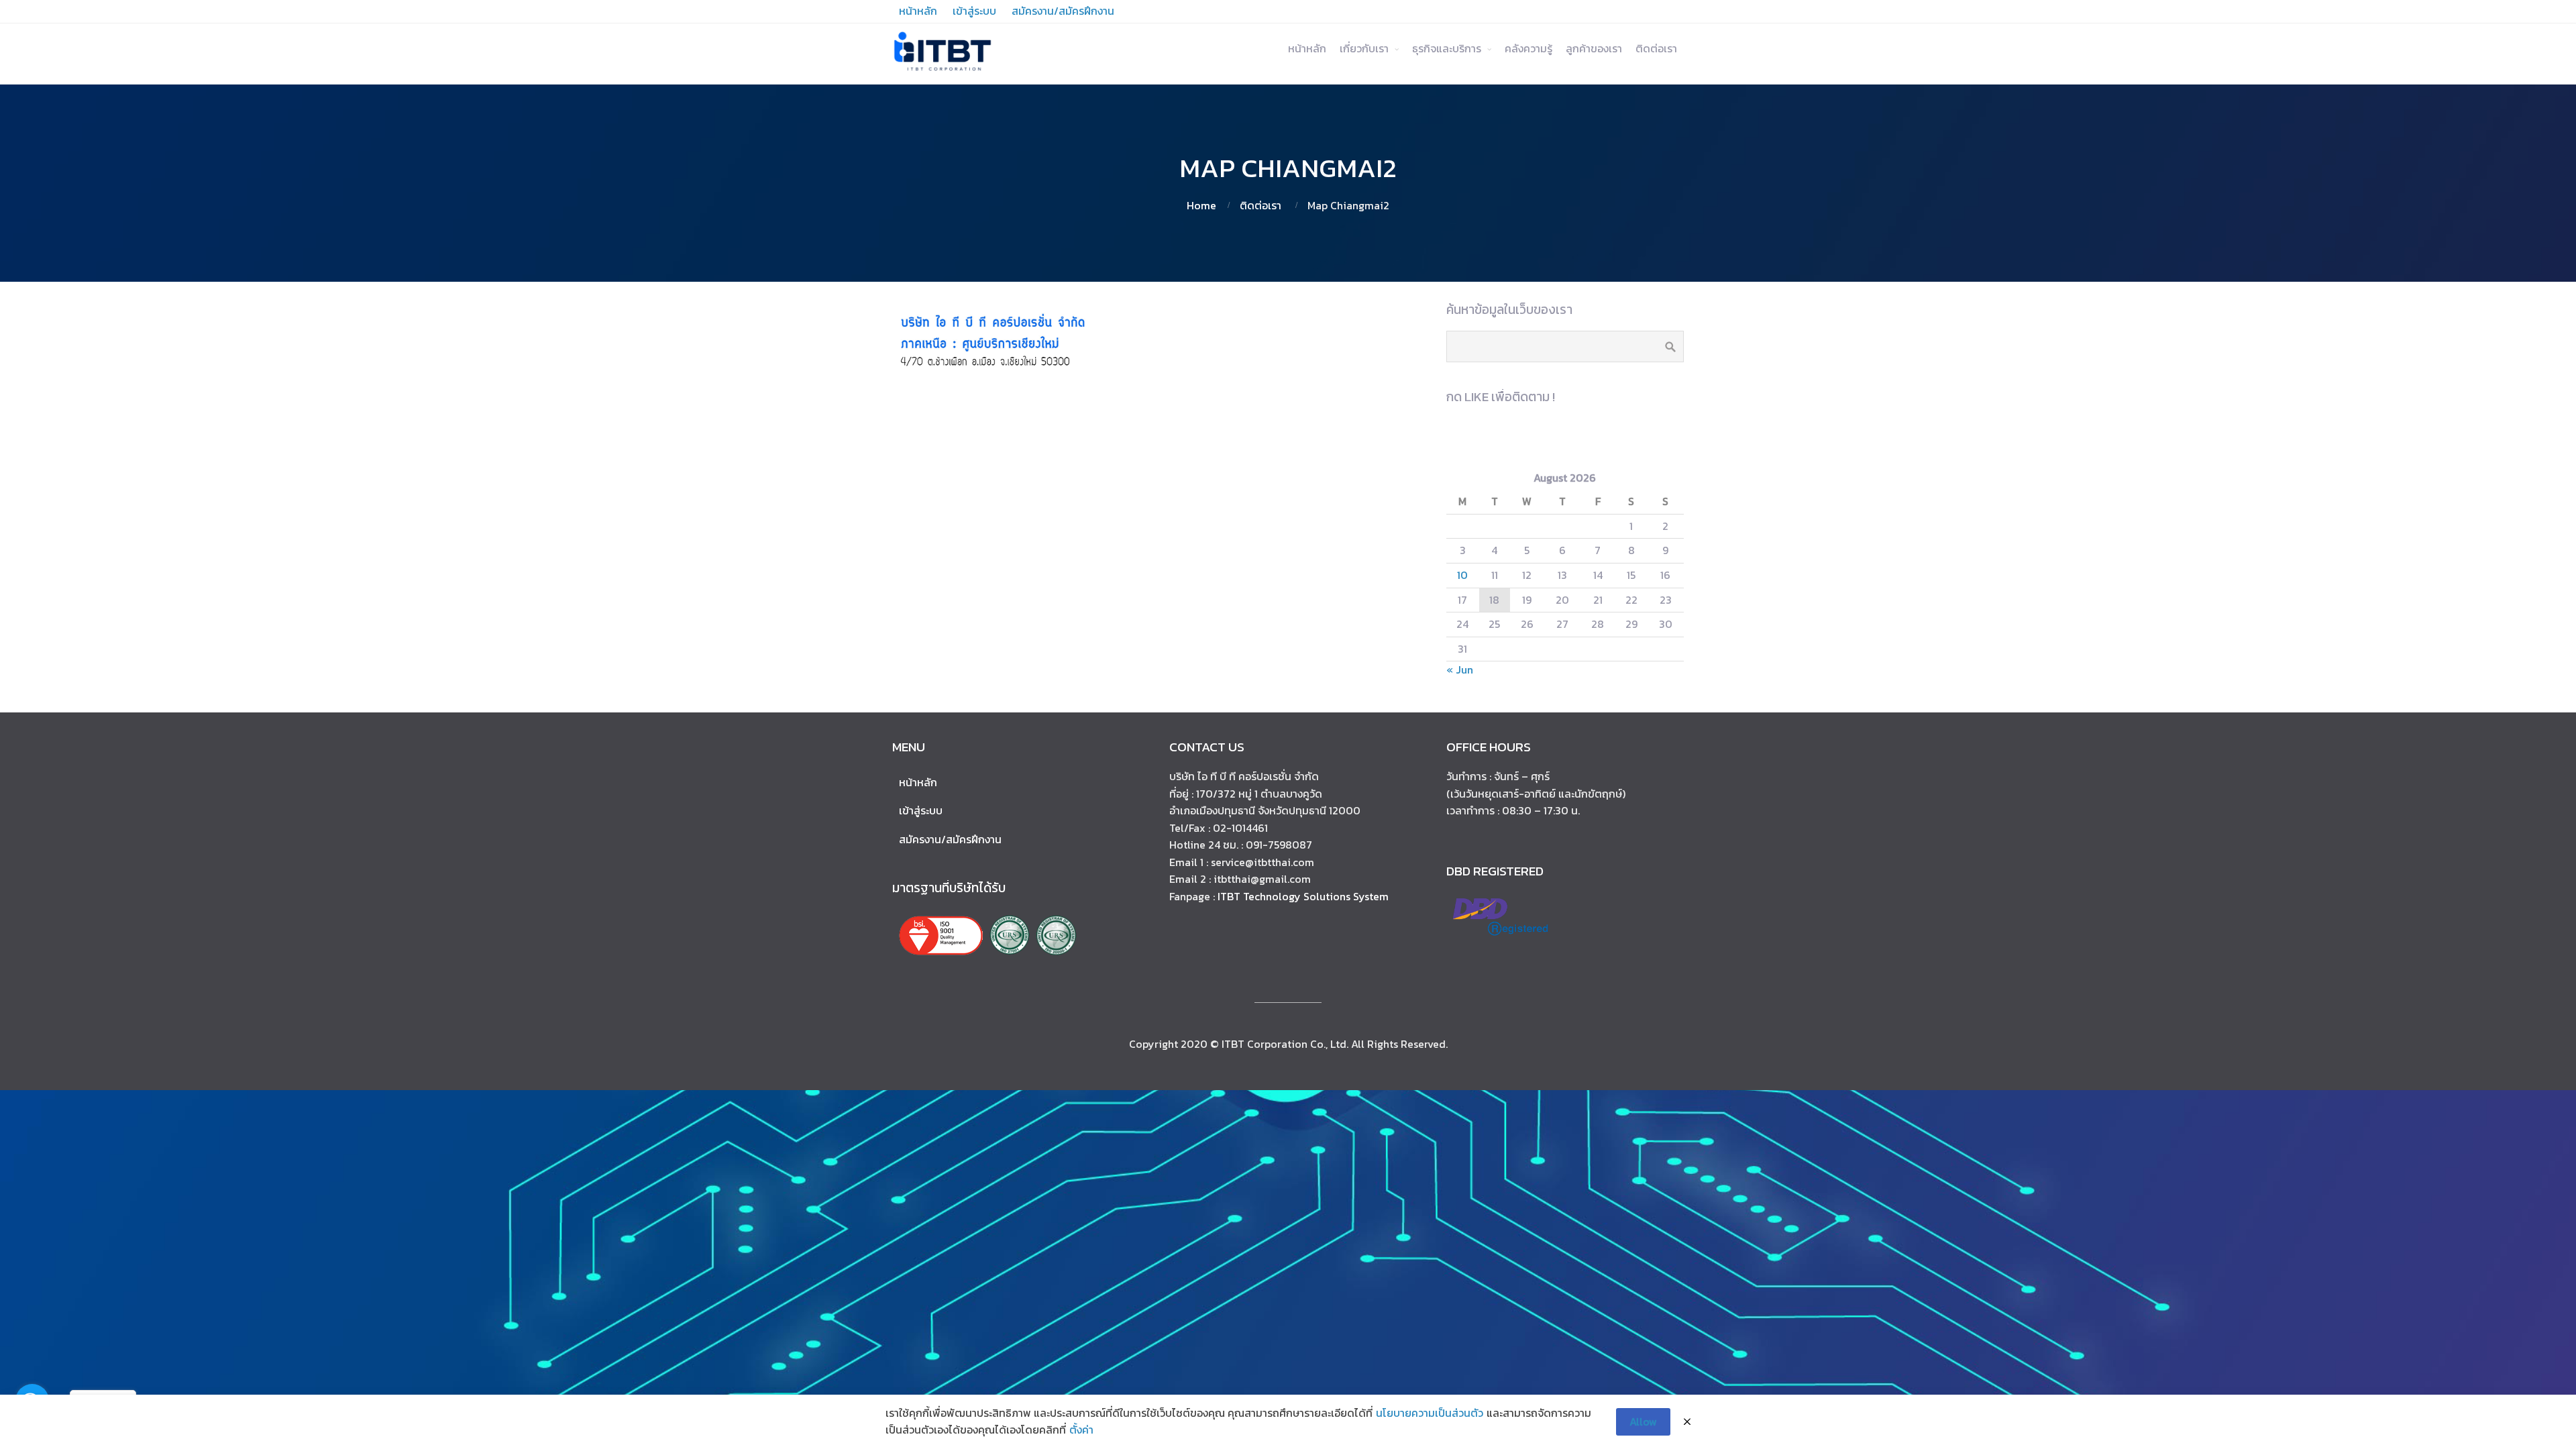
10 (1462, 575)
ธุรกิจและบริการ (1447, 48)
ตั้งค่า (1081, 1430)
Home (1201, 205)
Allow (1643, 1421)
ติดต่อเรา (1656, 48)
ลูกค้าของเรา (1594, 48)
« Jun (1460, 669)
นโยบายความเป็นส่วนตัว (1430, 1413)
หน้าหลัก (1307, 48)
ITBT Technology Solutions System (1303, 896)
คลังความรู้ (1528, 48)
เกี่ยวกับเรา (1364, 48)
